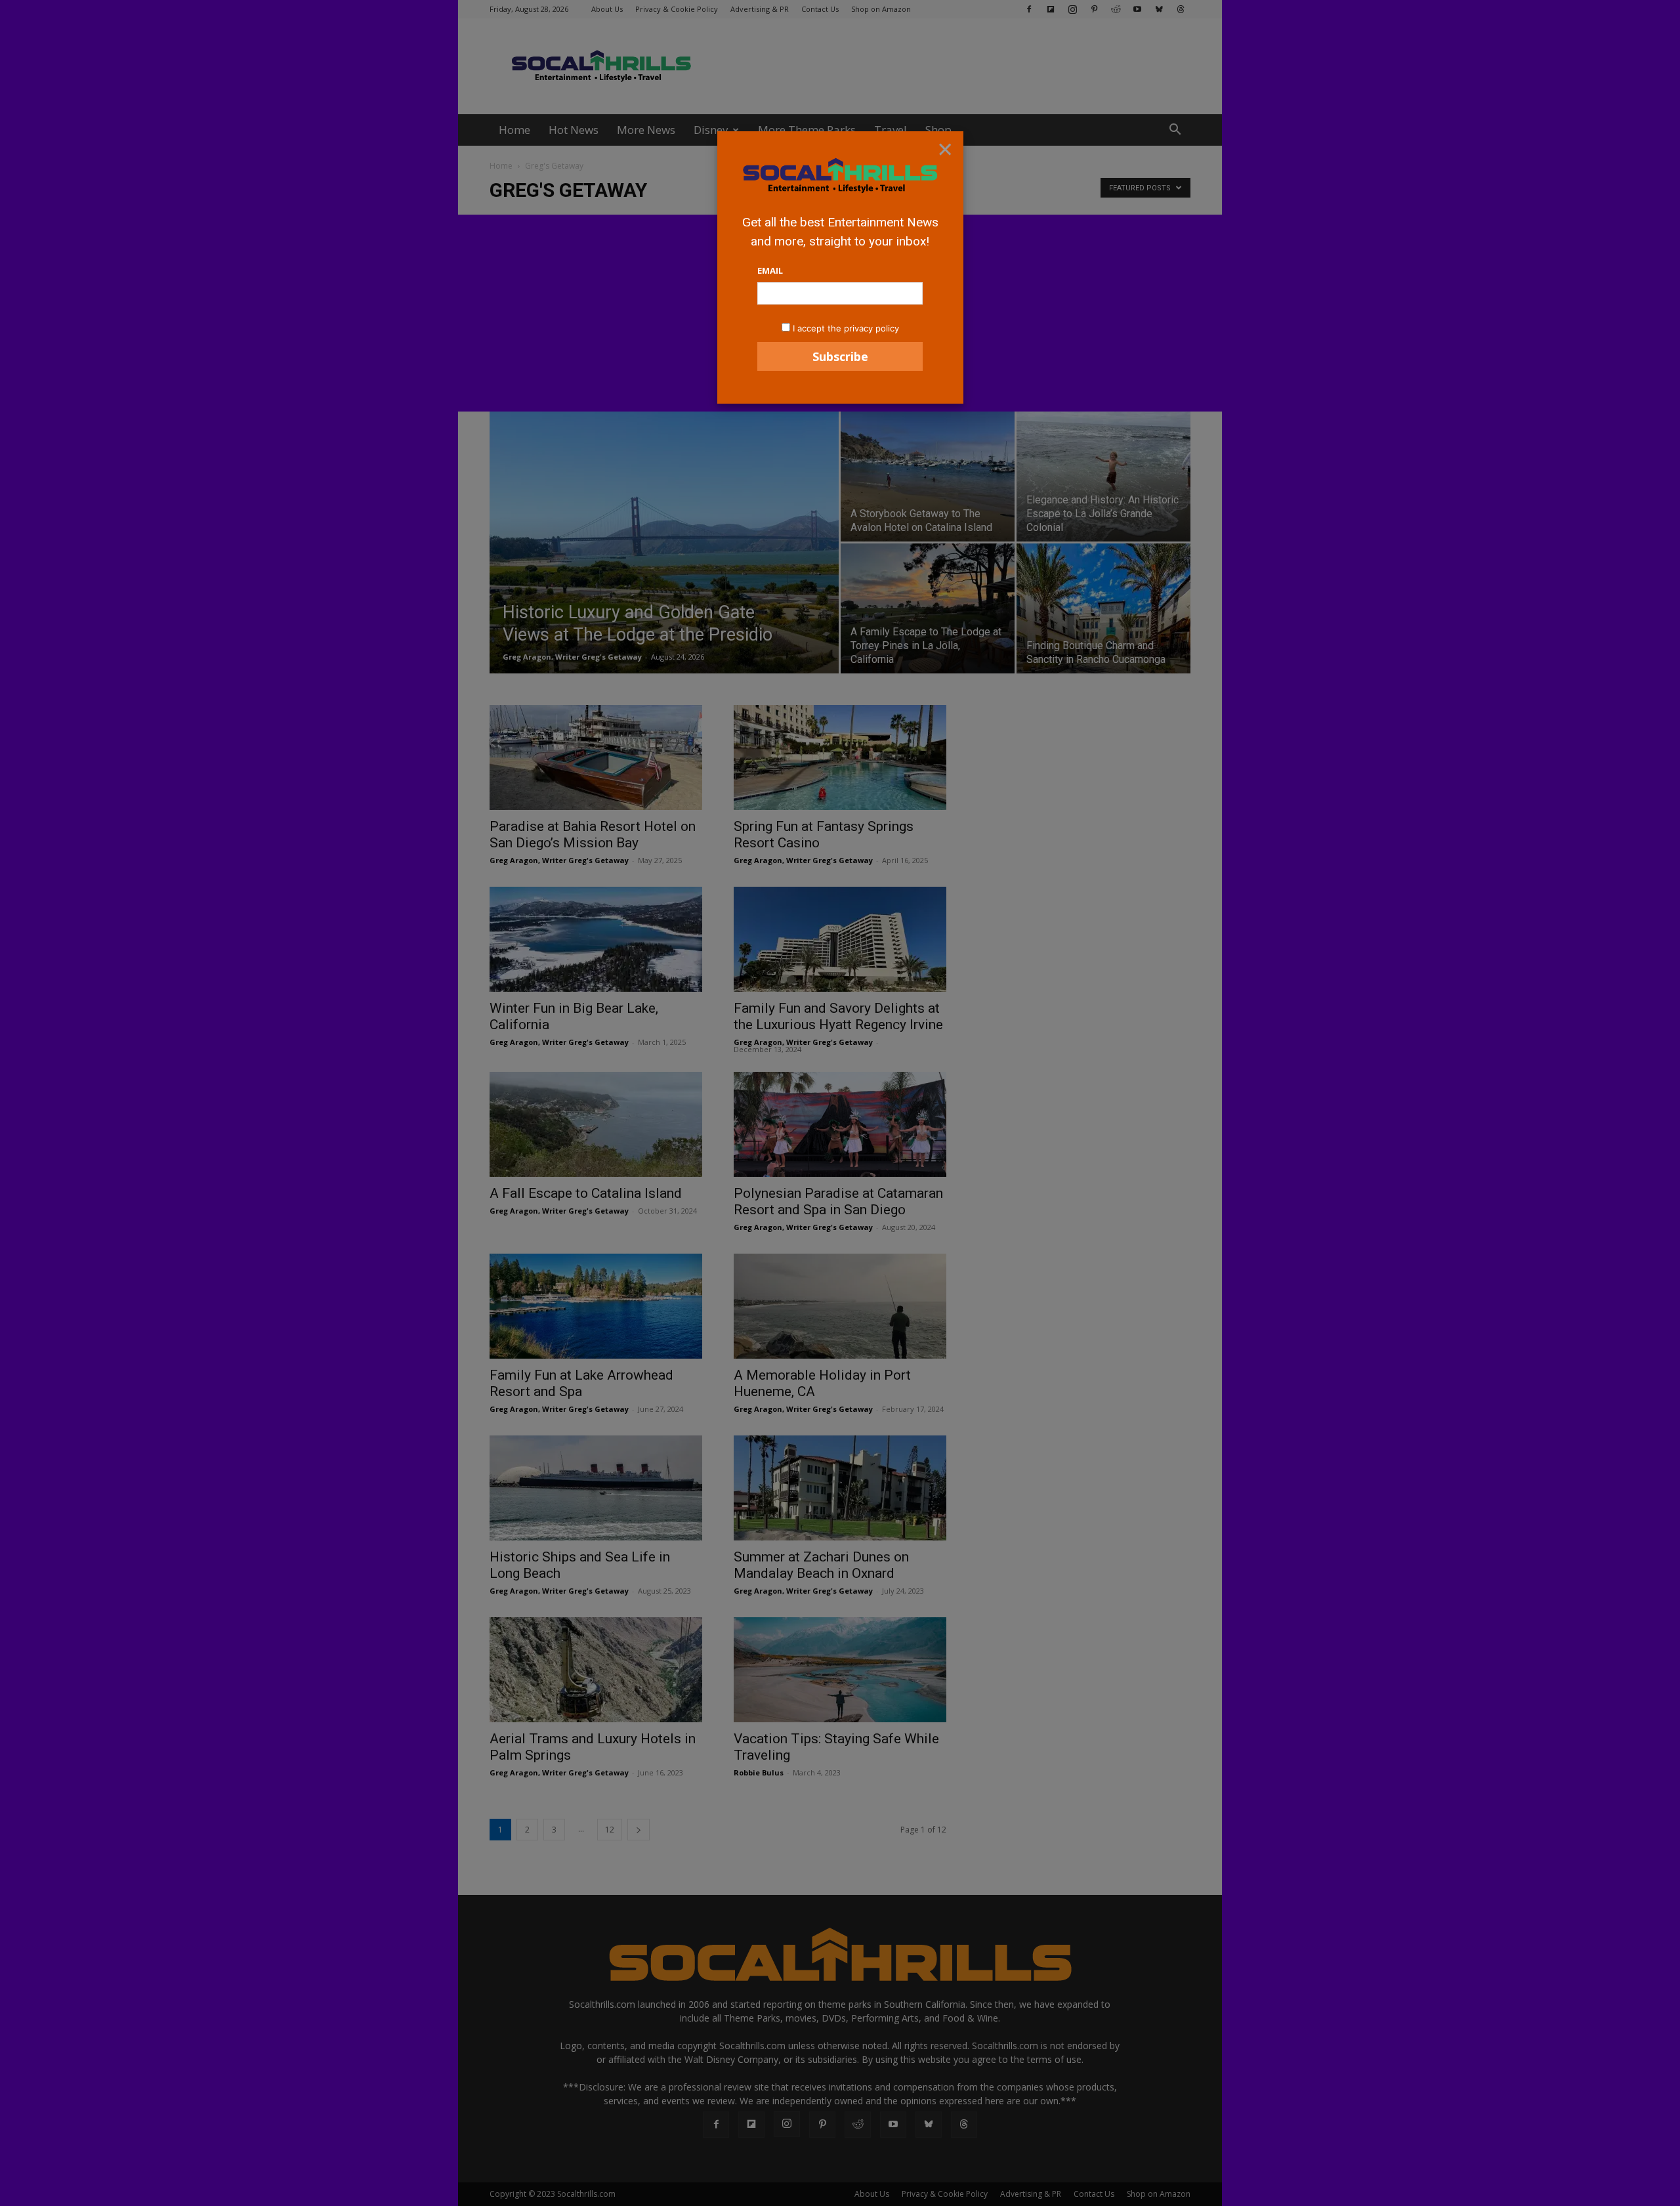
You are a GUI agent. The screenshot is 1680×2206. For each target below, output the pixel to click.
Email (770, 270)
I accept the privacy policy (846, 328)
